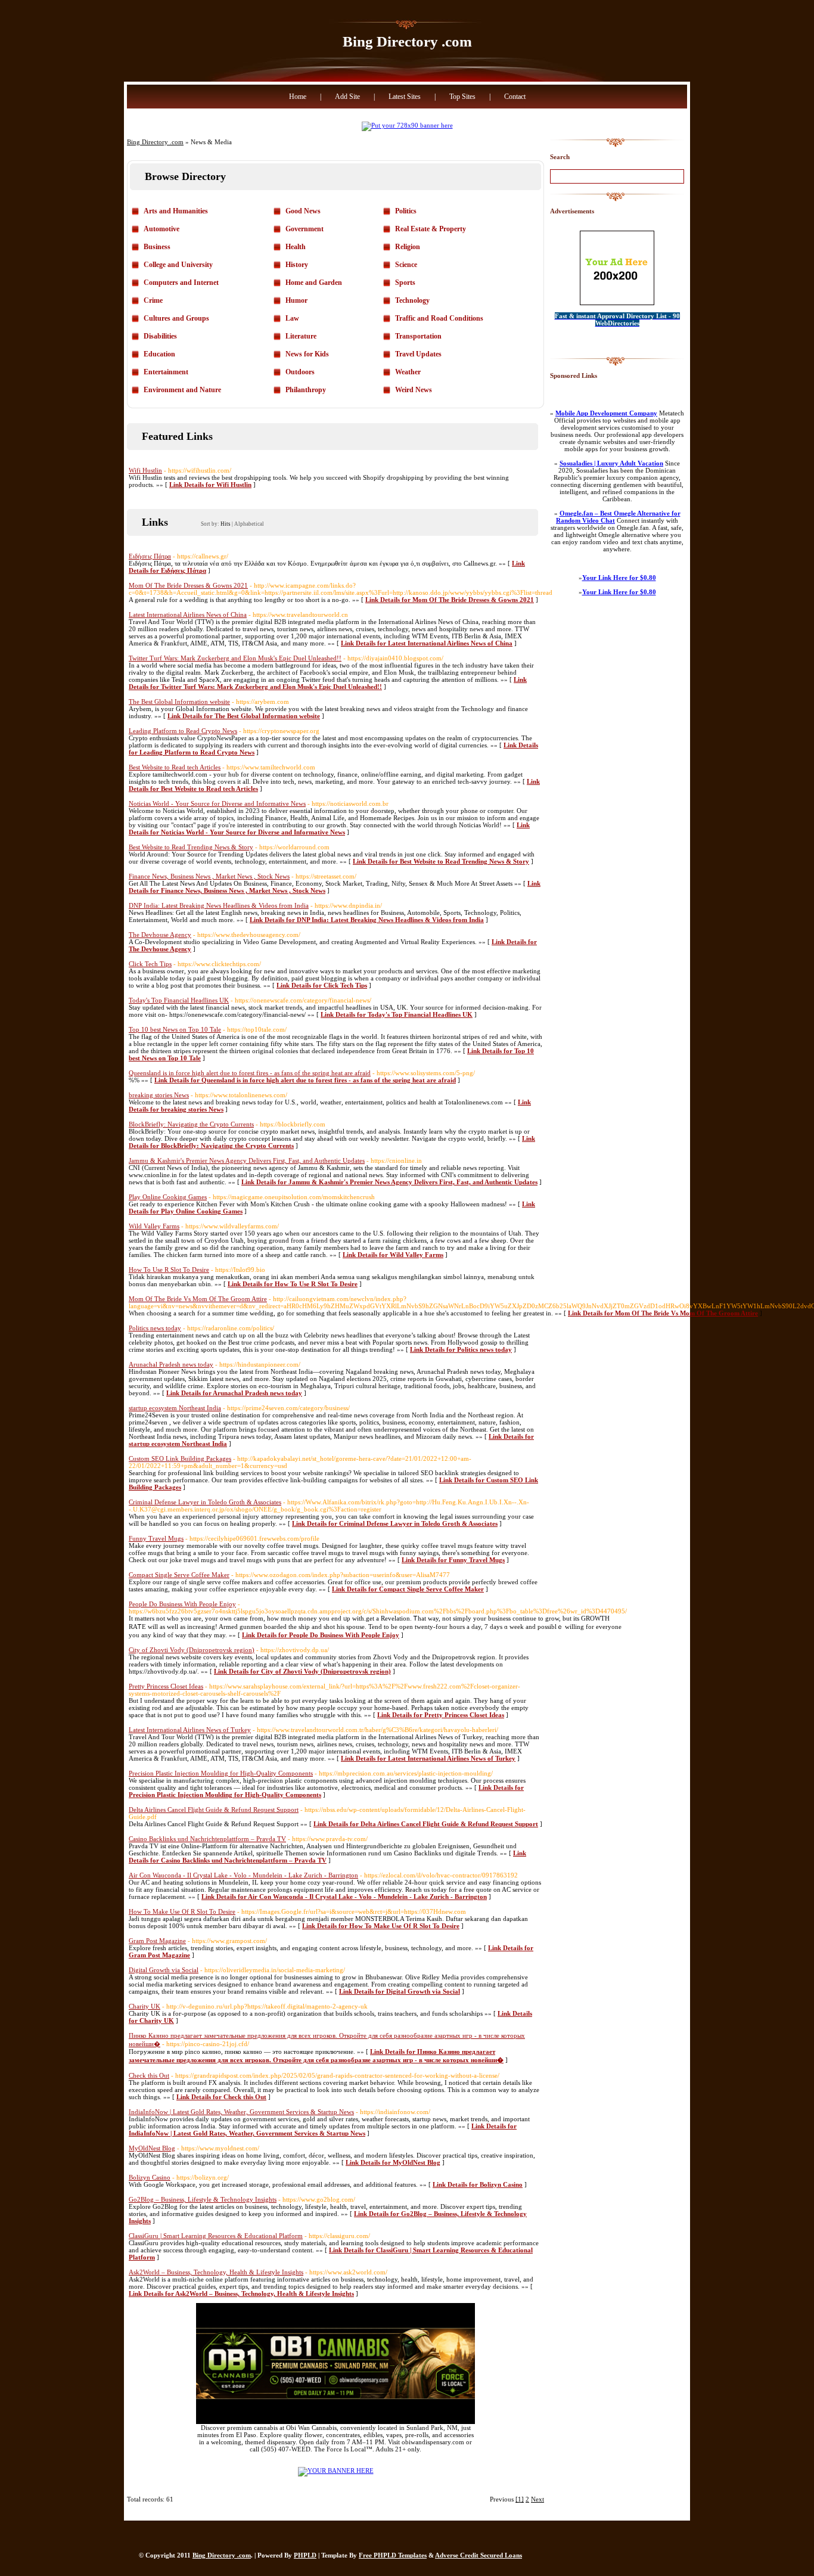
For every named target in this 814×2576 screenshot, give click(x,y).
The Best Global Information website (179, 702)
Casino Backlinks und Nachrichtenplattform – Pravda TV (207, 1839)
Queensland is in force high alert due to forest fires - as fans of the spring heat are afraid (250, 1073)
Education (159, 354)
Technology (412, 300)
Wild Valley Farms (154, 1226)
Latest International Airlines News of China (188, 614)
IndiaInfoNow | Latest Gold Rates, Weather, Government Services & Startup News (241, 2112)
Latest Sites (405, 97)
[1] (520, 2499)
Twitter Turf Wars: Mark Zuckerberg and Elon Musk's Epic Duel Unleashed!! (235, 658)
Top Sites (462, 97)
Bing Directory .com (407, 41)
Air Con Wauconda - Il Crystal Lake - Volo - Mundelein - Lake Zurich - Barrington (243, 1875)
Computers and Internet (181, 283)
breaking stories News (159, 1095)
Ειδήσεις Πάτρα (150, 556)
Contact (515, 97)
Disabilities (160, 336)
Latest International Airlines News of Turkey (190, 1730)
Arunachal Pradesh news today (171, 1364)
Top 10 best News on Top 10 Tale (175, 1029)
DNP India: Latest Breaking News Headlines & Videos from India (219, 905)
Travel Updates (418, 354)
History (297, 265)
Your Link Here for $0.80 (619, 578)
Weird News (414, 390)
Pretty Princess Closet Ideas (166, 1686)
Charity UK (145, 2006)
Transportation (418, 336)
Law (292, 318)
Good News (303, 211)
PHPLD (305, 2555)
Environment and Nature (182, 390)
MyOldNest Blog (152, 2148)
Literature (301, 336)
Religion (408, 247)
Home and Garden (314, 283)
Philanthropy (306, 390)
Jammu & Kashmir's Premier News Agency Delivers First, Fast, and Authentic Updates (247, 1160)
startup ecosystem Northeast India (175, 1408)
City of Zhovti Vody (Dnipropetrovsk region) (192, 1650)
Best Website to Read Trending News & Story (191, 847)
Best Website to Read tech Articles (175, 767)
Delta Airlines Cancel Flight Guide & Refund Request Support (214, 1810)
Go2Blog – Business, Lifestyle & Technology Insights (203, 2199)
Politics (406, 211)
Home (298, 97)
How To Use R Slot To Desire (169, 1270)
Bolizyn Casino (150, 2177)
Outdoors (300, 372)
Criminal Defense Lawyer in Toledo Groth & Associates (205, 1502)
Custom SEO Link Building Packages (180, 1458)
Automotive (161, 229)
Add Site (347, 97)
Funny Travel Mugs (156, 1538)
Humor (296, 300)
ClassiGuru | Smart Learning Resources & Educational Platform (216, 2236)
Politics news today (155, 1328)
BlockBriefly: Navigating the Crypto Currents (191, 1124)
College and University (178, 265)
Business (157, 247)
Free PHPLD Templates (393, 2555)
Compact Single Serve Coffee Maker (179, 1575)
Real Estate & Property (431, 229)
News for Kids (307, 354)
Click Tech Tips (150, 964)
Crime (153, 300)
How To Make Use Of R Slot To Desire (182, 1911)
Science (406, 265)
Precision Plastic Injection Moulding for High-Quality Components (221, 1773)
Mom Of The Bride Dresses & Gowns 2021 (188, 585)
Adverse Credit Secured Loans (479, 2555)
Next (538, 2499)
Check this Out (149, 2075)
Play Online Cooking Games (168, 1197)
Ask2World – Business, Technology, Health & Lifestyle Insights (216, 2272)
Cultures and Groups (176, 318)
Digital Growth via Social (164, 1970)
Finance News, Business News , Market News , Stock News (209, 876)
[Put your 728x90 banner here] (407, 125)
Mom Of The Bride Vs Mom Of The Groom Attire (198, 1299)
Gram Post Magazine (157, 1941)
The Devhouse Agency (160, 935)
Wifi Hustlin (145, 470)
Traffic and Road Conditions (439, 318)
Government (305, 229)
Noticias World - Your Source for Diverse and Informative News (217, 803)
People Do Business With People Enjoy (182, 1604)
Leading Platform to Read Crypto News (183, 731)
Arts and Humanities (176, 211)
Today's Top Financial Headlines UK (179, 1000)
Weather (408, 372)
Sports (405, 283)
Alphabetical (249, 524)
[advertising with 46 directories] (336, 2471)
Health (296, 247)
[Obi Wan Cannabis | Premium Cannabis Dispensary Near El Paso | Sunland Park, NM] (335, 2422)
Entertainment (166, 372)
